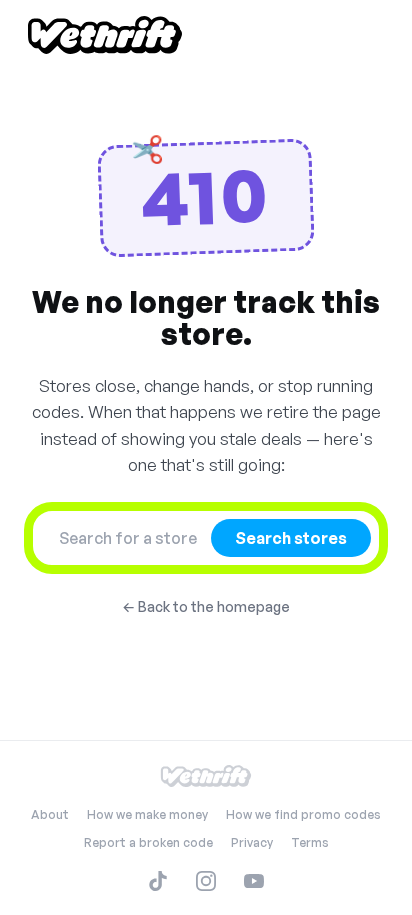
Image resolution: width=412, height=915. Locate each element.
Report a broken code (148, 842)
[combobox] (128, 538)
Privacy (252, 842)
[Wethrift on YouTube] (254, 881)
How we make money (147, 814)
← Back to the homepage (206, 606)
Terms (310, 842)
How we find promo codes (303, 814)
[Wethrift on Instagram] (206, 881)
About (50, 814)
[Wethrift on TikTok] (158, 881)
